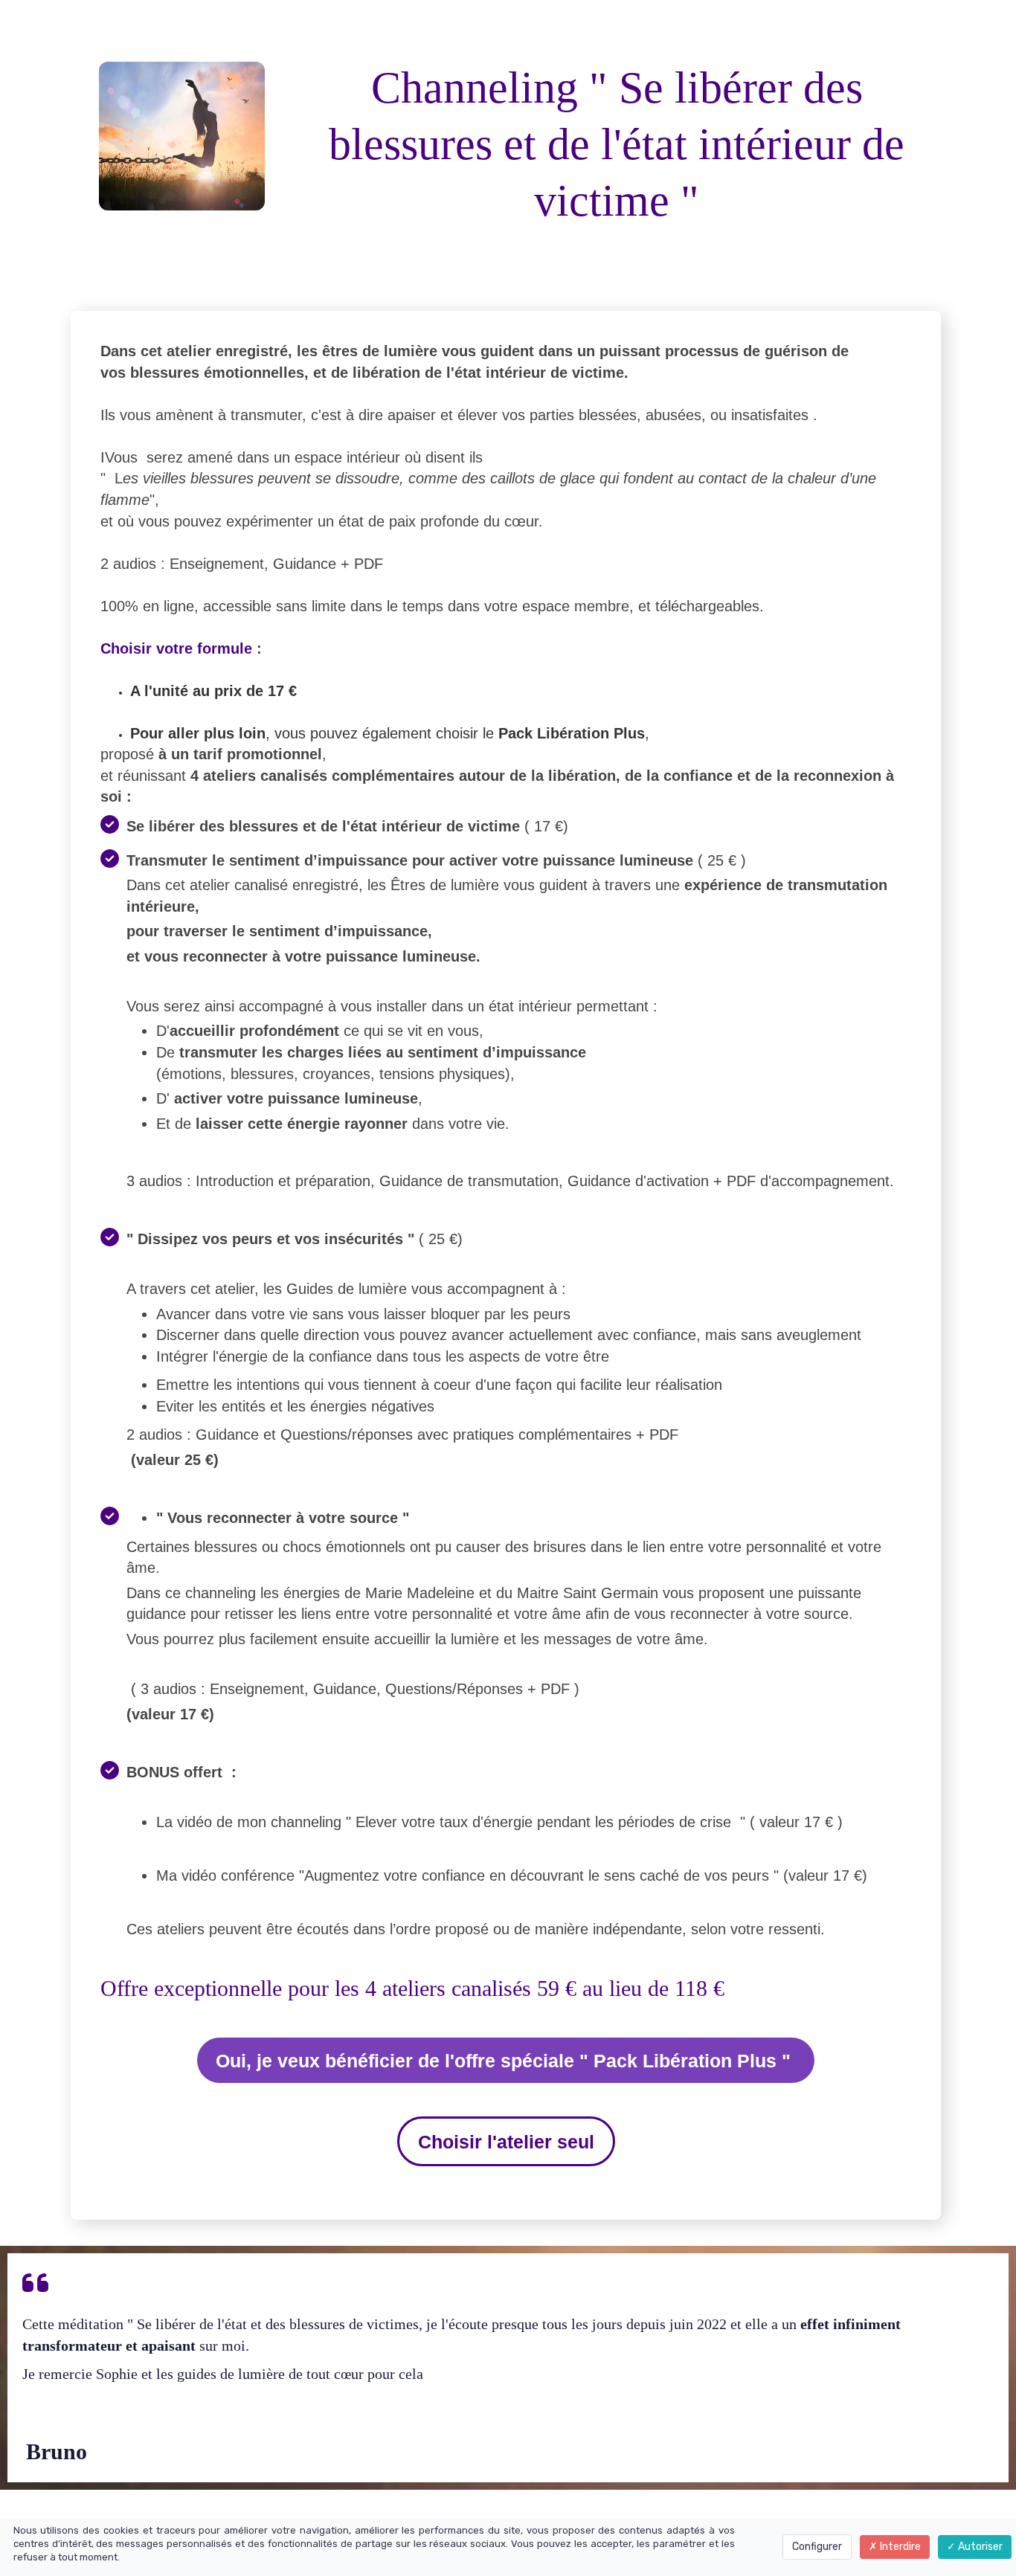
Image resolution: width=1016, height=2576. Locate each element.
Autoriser (979, 2547)
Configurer (817, 2547)
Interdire (899, 2547)
